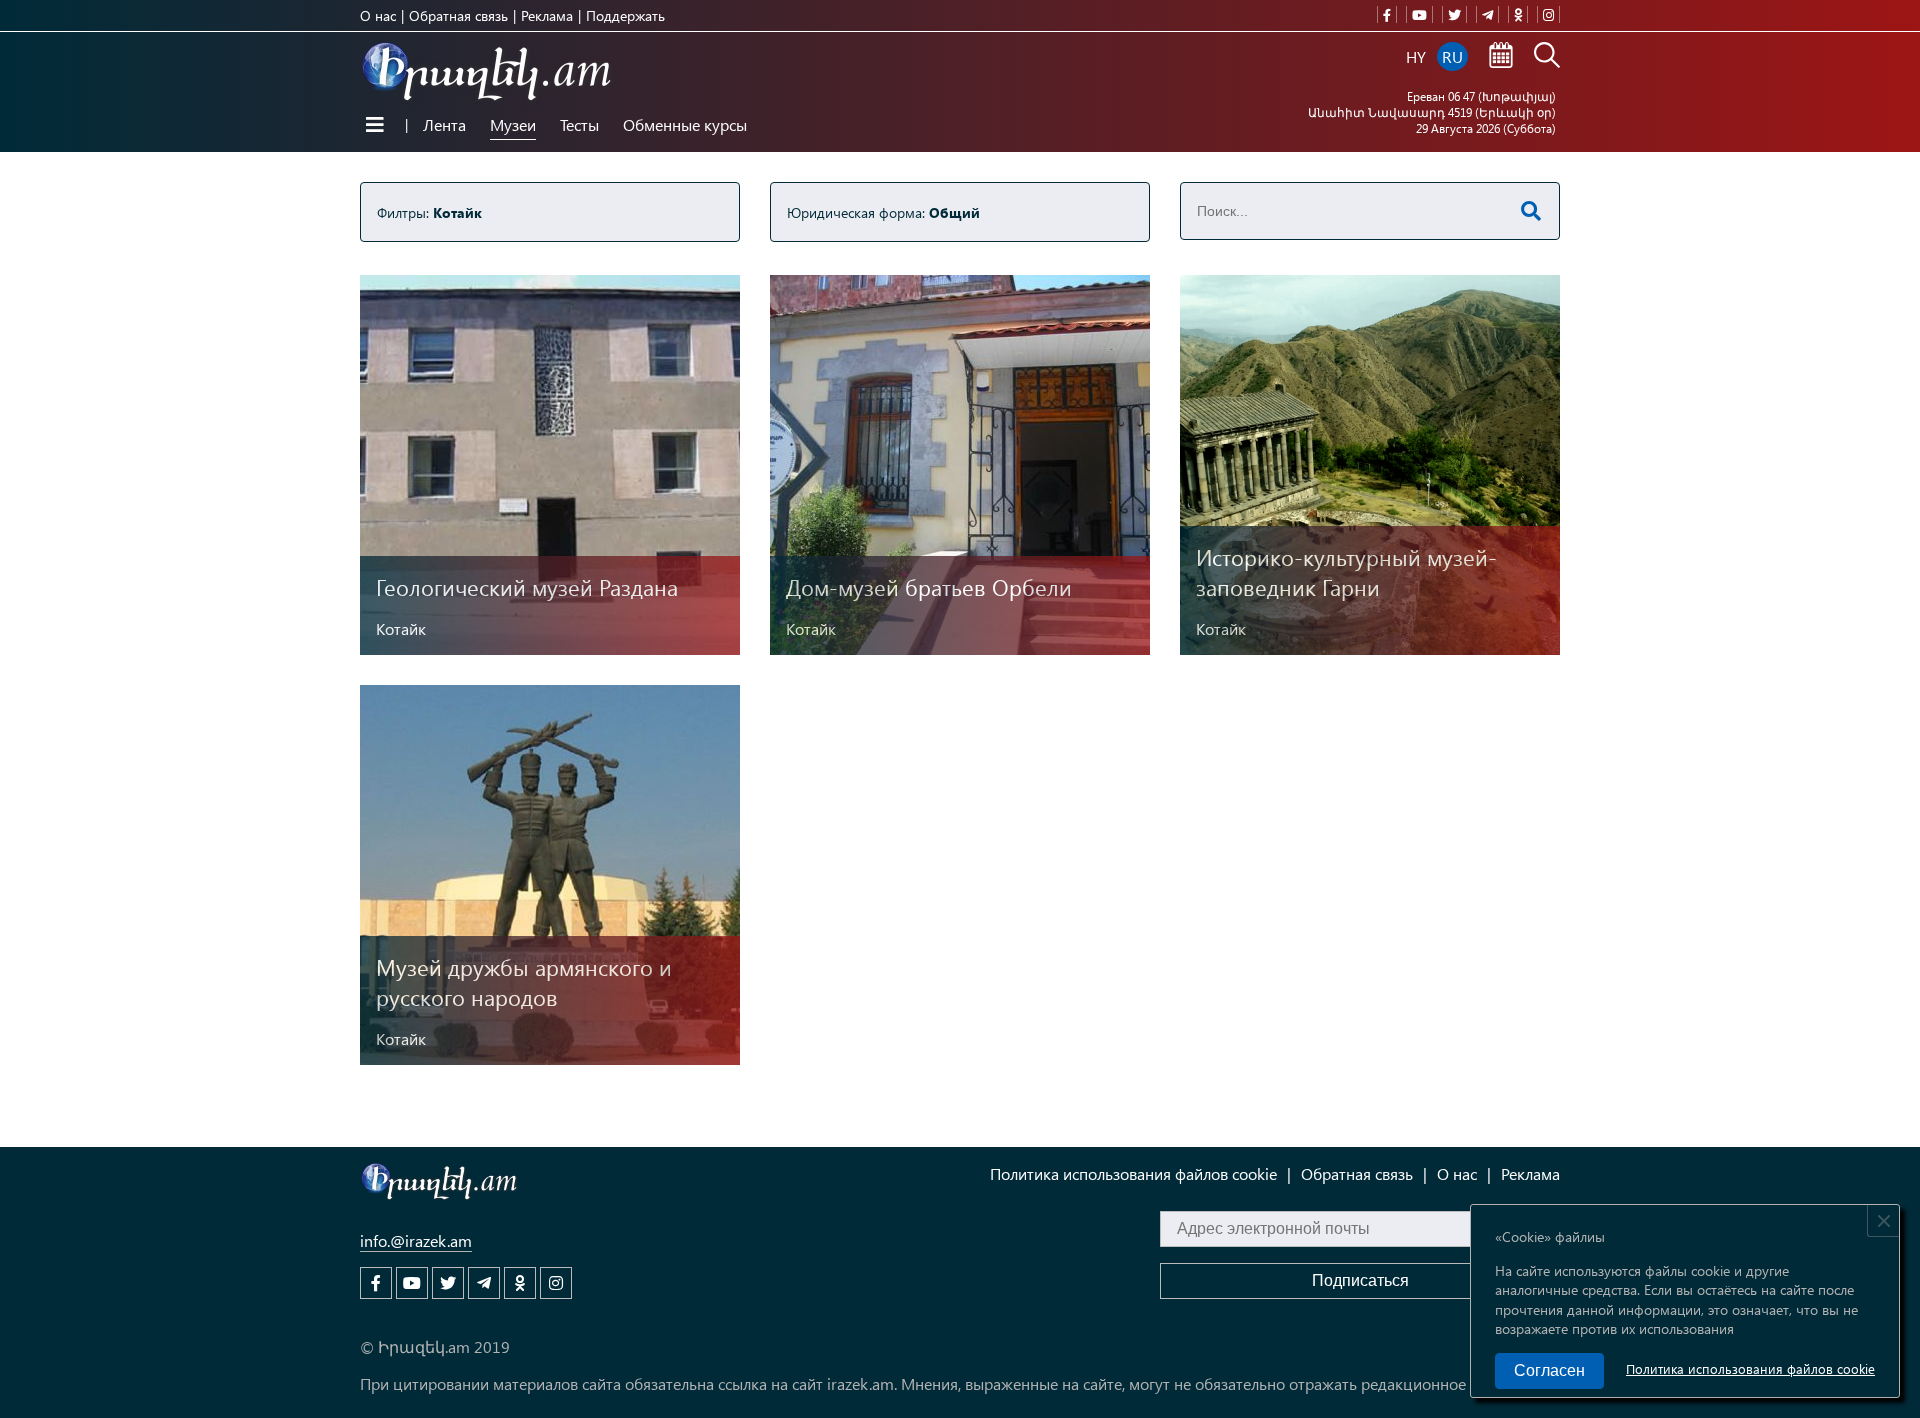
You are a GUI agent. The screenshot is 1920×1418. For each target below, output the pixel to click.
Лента (444, 124)
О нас (378, 15)
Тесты (579, 124)
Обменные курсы (685, 124)
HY (1416, 56)
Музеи (513, 124)
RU (1452, 56)
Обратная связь (458, 15)
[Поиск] (1547, 57)
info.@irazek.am (416, 1240)
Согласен (1549, 1370)
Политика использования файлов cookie (1750, 1368)
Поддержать (625, 15)
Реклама (547, 15)
